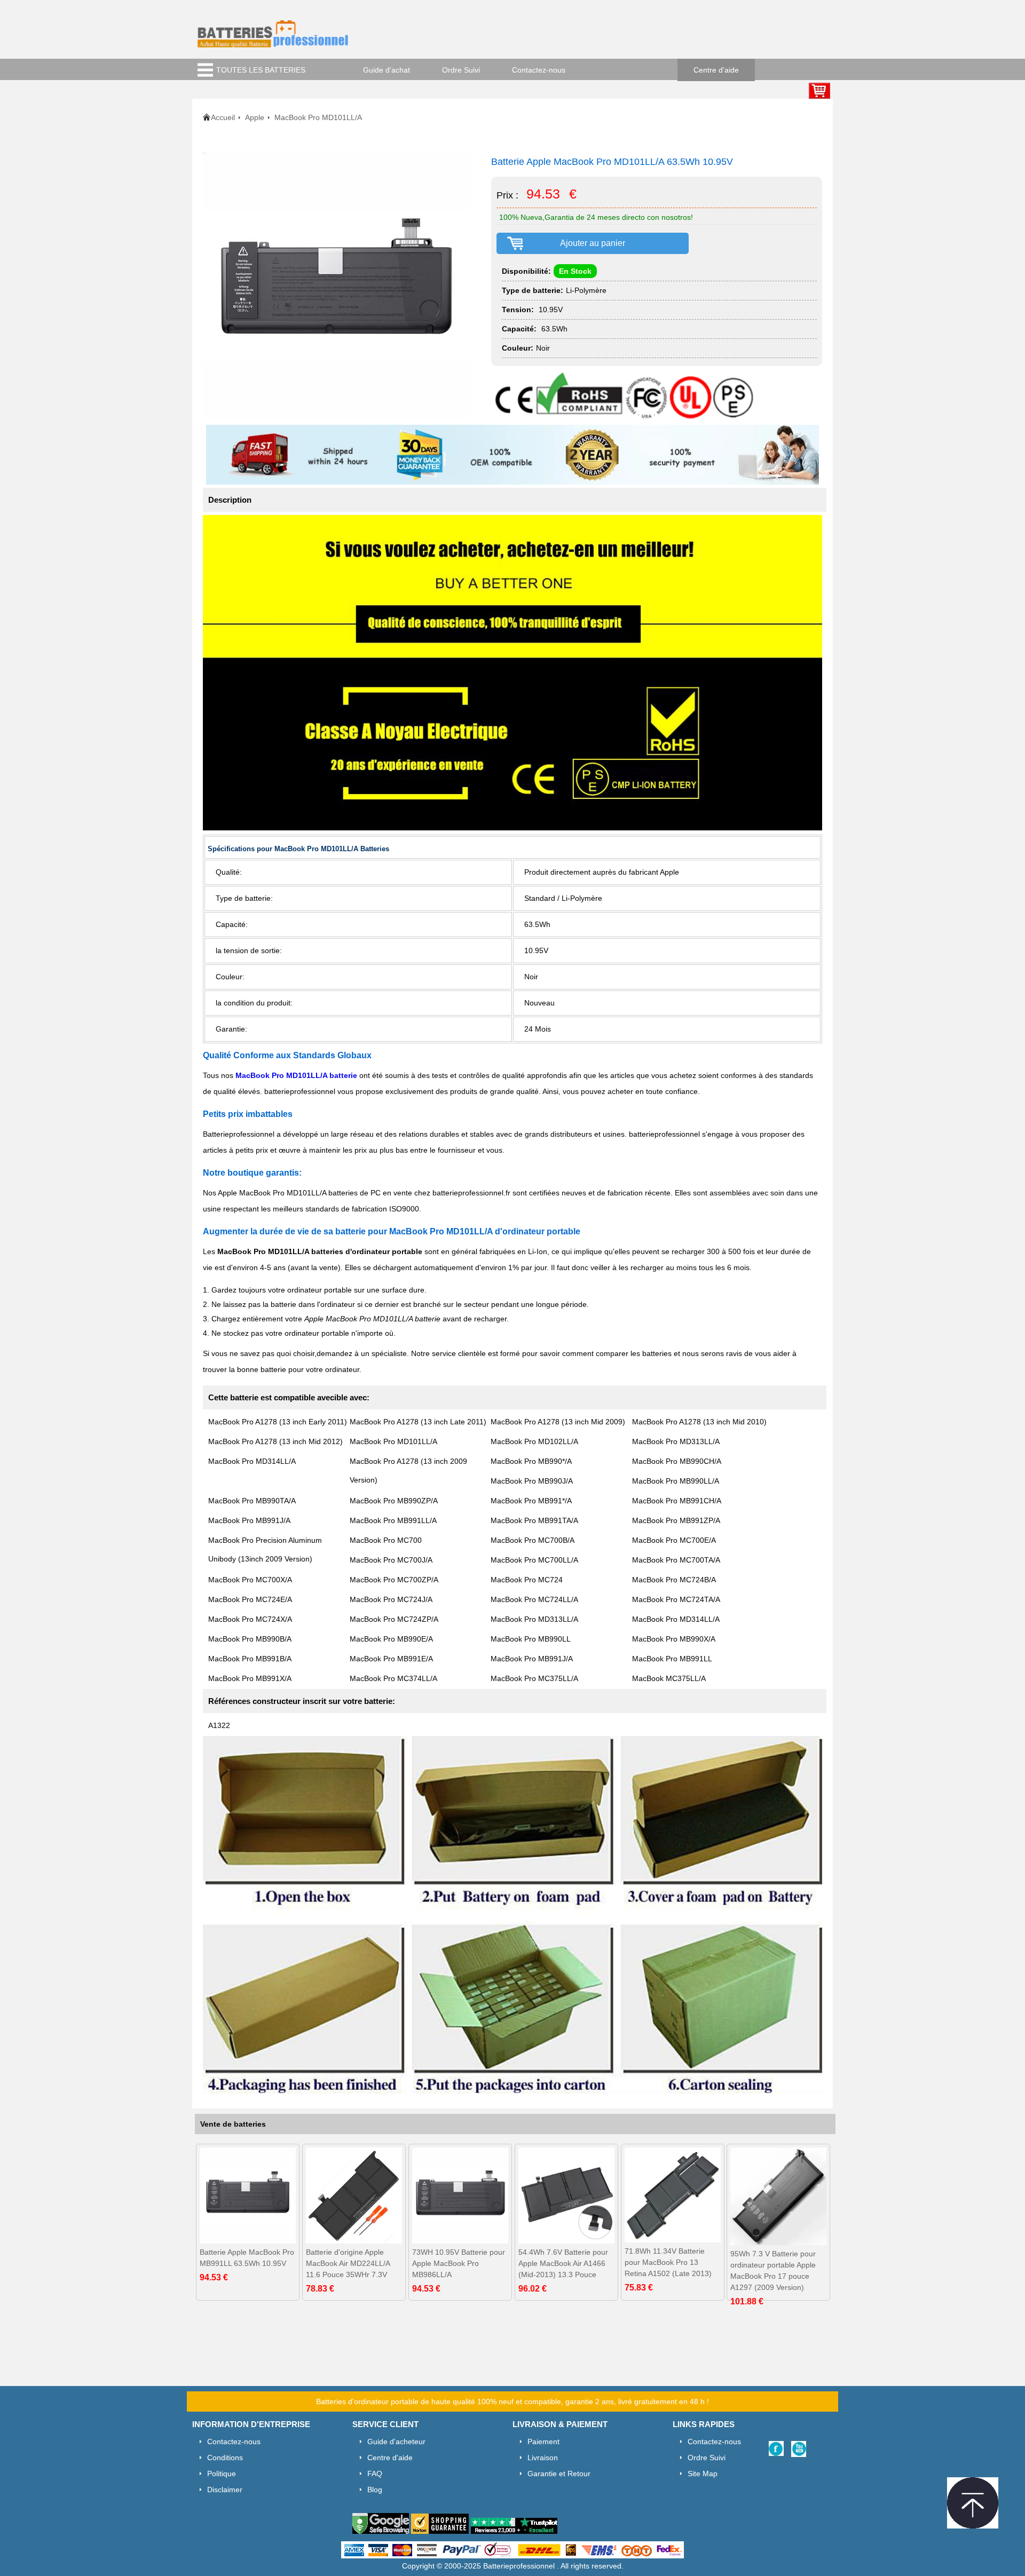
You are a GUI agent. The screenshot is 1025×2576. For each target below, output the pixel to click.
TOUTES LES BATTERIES (261, 70)
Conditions (225, 2458)
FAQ (375, 2474)
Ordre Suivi (461, 70)
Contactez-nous (539, 70)
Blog (375, 2490)
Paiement (543, 2442)
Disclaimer (225, 2490)
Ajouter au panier (593, 243)
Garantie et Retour (559, 2474)
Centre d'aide (716, 70)
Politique (222, 2474)
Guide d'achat (387, 70)
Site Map (703, 2474)
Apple (255, 117)
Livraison (543, 2458)
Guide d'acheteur (396, 2442)
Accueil (223, 117)
